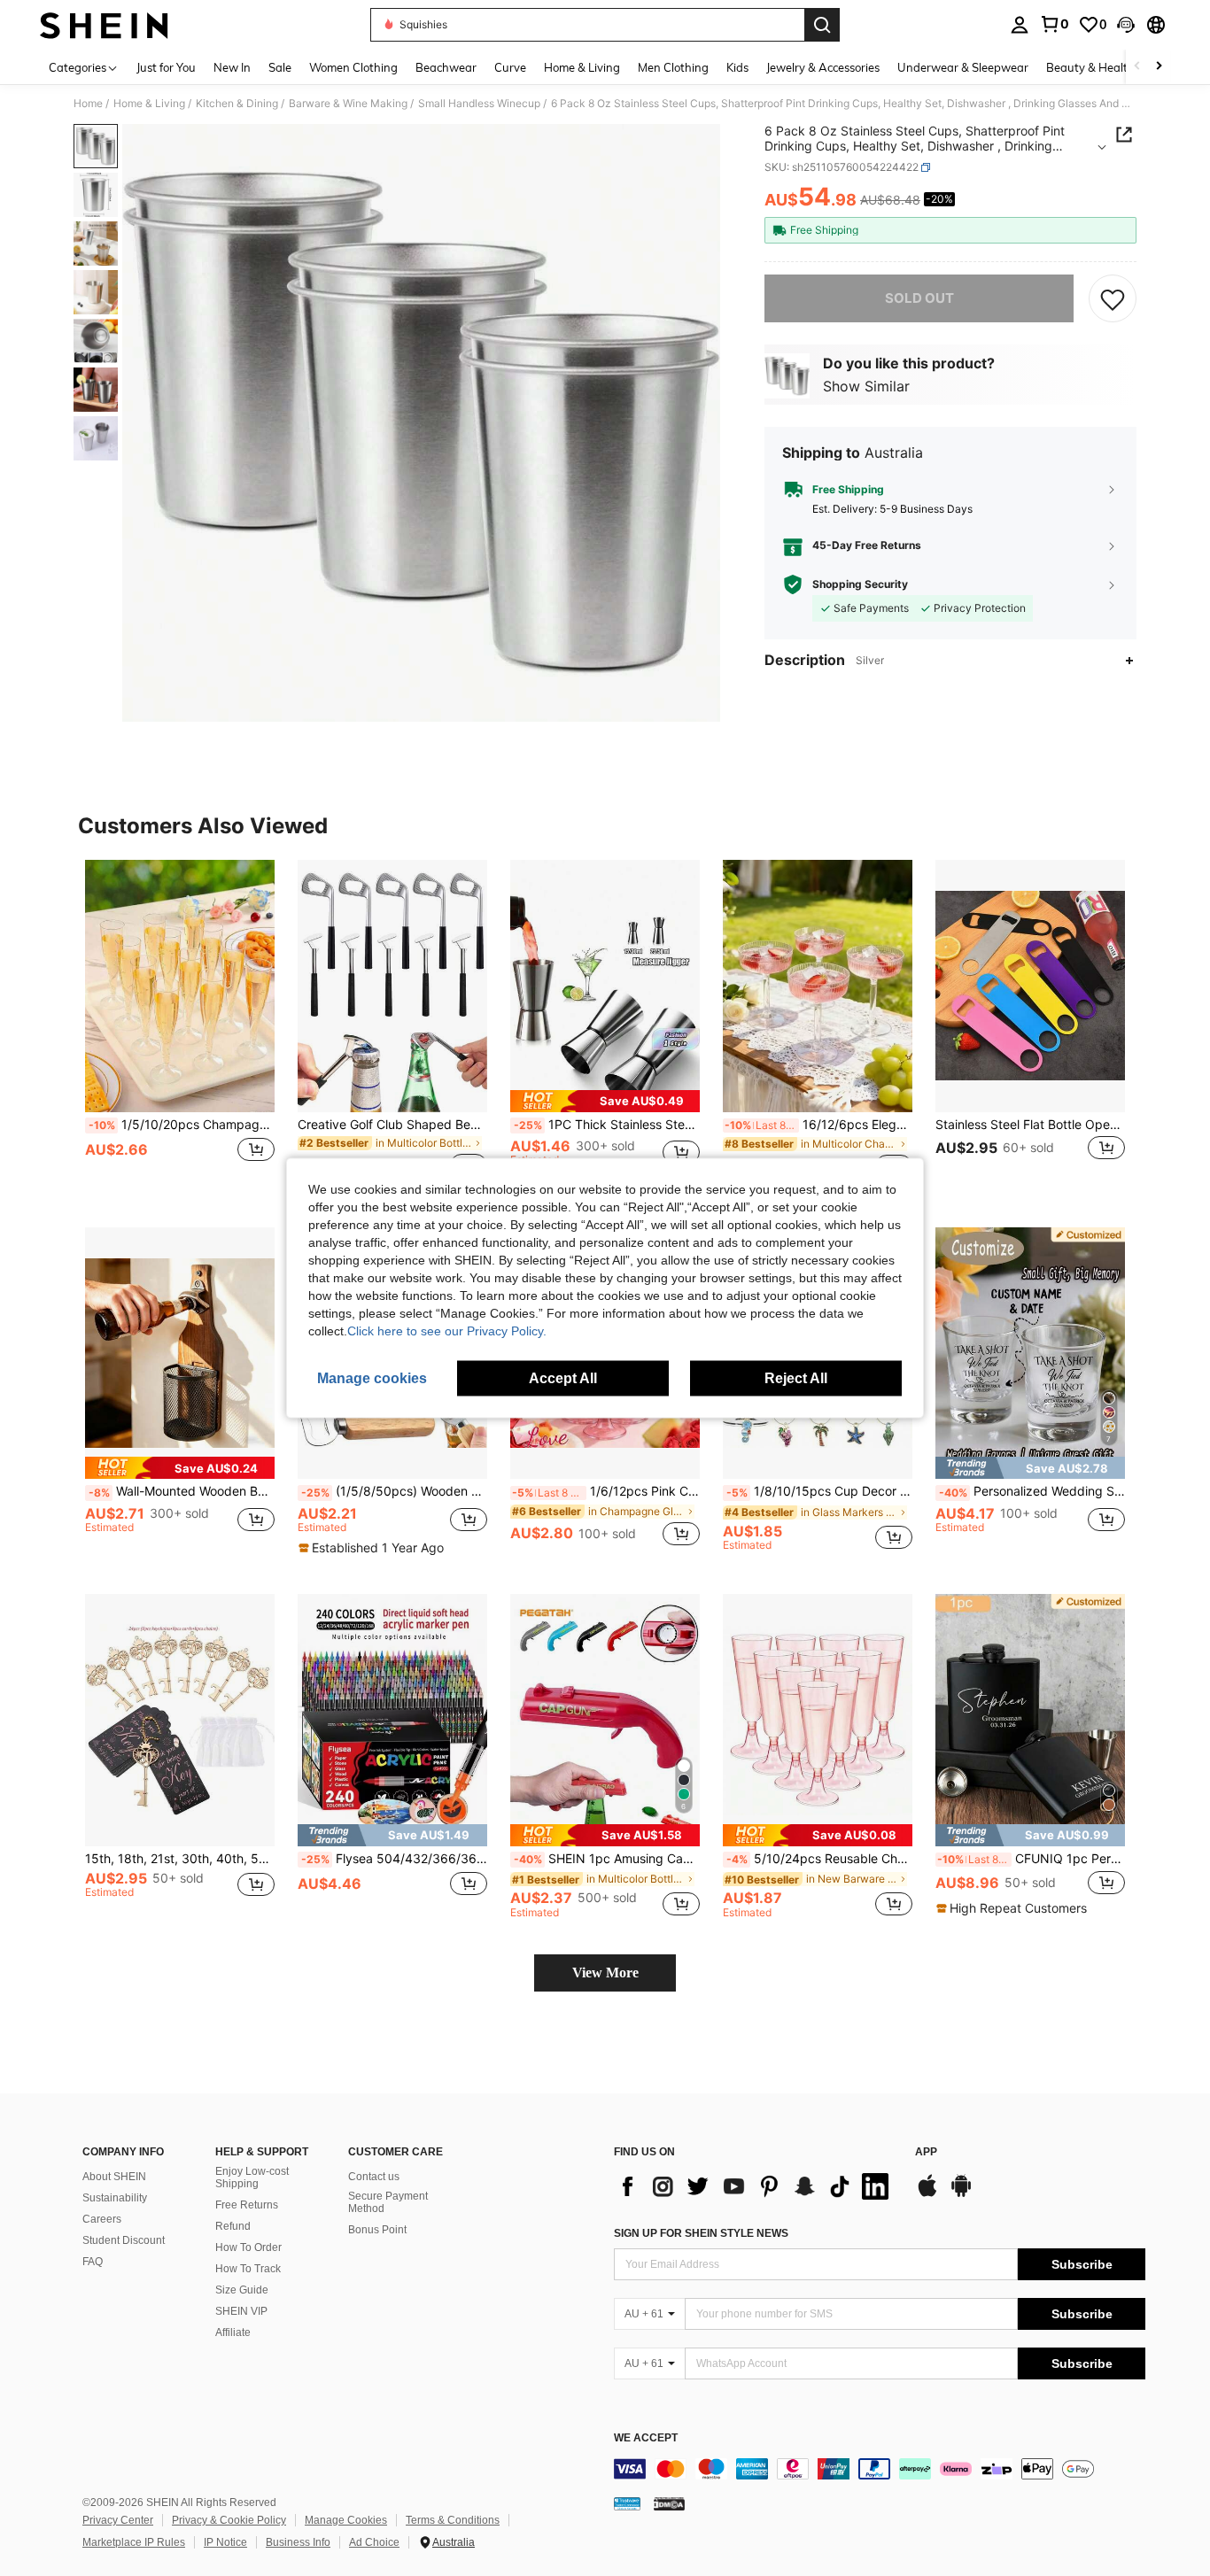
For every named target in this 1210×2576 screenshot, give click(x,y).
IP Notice (225, 2542)
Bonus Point (377, 2230)
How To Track (248, 2269)
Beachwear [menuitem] (446, 67)
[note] (605, 1101)
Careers (102, 2219)
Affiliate (233, 2332)
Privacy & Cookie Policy (229, 2520)
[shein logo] (104, 25)
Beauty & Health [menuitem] (1090, 67)
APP (926, 2152)
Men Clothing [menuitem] (673, 67)
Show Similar (866, 385)
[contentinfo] (880, 2469)
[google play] (961, 2194)
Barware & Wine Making (348, 104)
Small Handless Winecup (479, 104)
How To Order (248, 2247)
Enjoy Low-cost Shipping (252, 2178)
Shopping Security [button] (860, 584)
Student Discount (124, 2240)
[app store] (927, 2194)
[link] (1054, 24)
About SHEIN (114, 2177)
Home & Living (149, 104)
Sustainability (115, 2198)
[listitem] (180, 1029)
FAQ (93, 2262)
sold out (919, 298)
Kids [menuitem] (737, 67)
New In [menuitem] (232, 67)
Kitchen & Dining (237, 104)
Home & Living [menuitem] (582, 67)
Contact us (374, 2177)
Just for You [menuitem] (166, 67)
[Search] (822, 25)
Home (88, 104)
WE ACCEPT (646, 2438)
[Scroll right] (1159, 67)
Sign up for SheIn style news (701, 2233)
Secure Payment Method (388, 2202)
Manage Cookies (346, 2520)
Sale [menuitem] (280, 67)
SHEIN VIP (241, 2311)
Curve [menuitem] (510, 67)
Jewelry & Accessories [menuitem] (823, 67)
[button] (1126, 25)
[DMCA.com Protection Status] (669, 2503)
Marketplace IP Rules (134, 2542)
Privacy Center (118, 2520)
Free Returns (247, 2205)
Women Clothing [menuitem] (353, 67)
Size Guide (242, 2290)
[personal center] (1020, 25)
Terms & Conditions (453, 2520)
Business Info (298, 2542)
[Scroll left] (1137, 67)
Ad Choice (374, 2542)
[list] (756, 2186)
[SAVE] (1113, 298)
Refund (233, 2226)
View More (605, 1973)
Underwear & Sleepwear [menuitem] (963, 67)
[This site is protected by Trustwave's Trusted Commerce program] (627, 2503)
